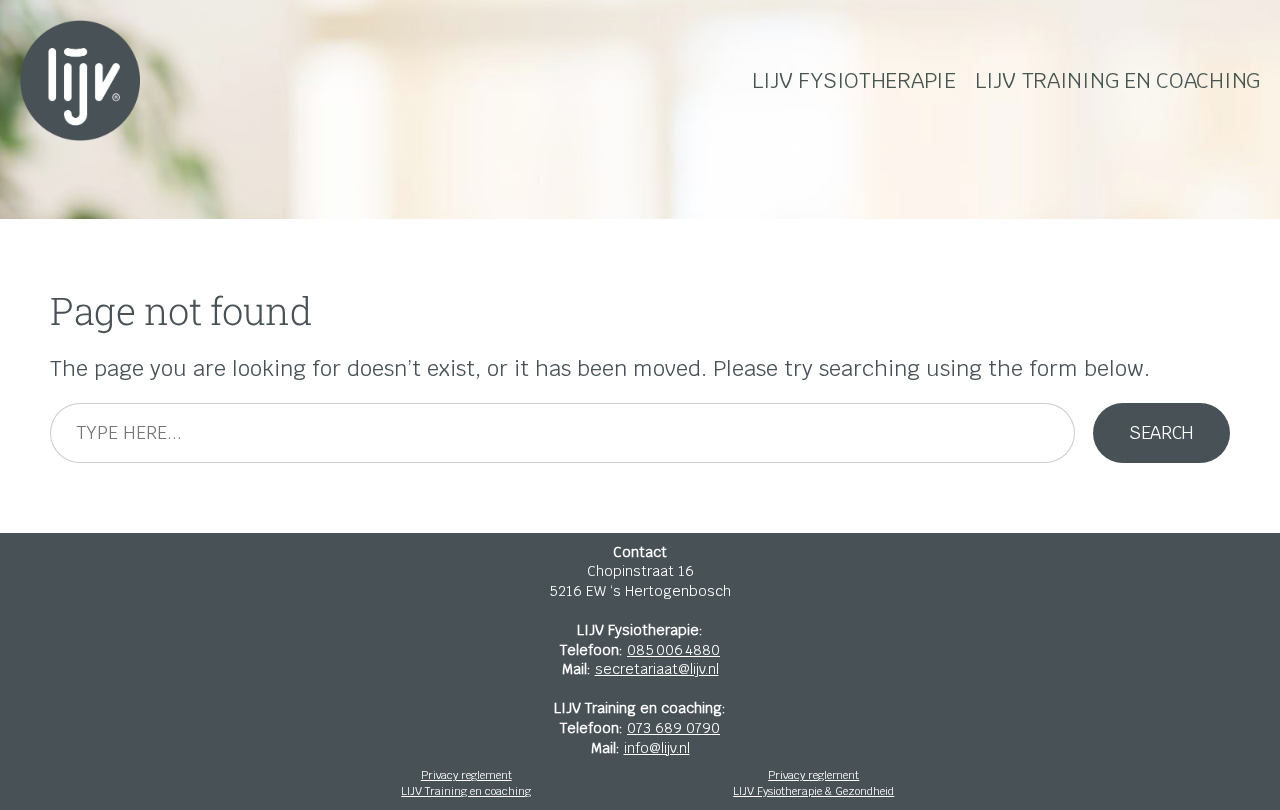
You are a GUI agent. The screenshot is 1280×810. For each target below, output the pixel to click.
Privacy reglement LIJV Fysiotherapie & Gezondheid (813, 783)
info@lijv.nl (657, 748)
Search (1161, 432)
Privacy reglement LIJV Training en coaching (466, 783)
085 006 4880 (673, 650)
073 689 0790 (673, 728)
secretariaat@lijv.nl (657, 669)
